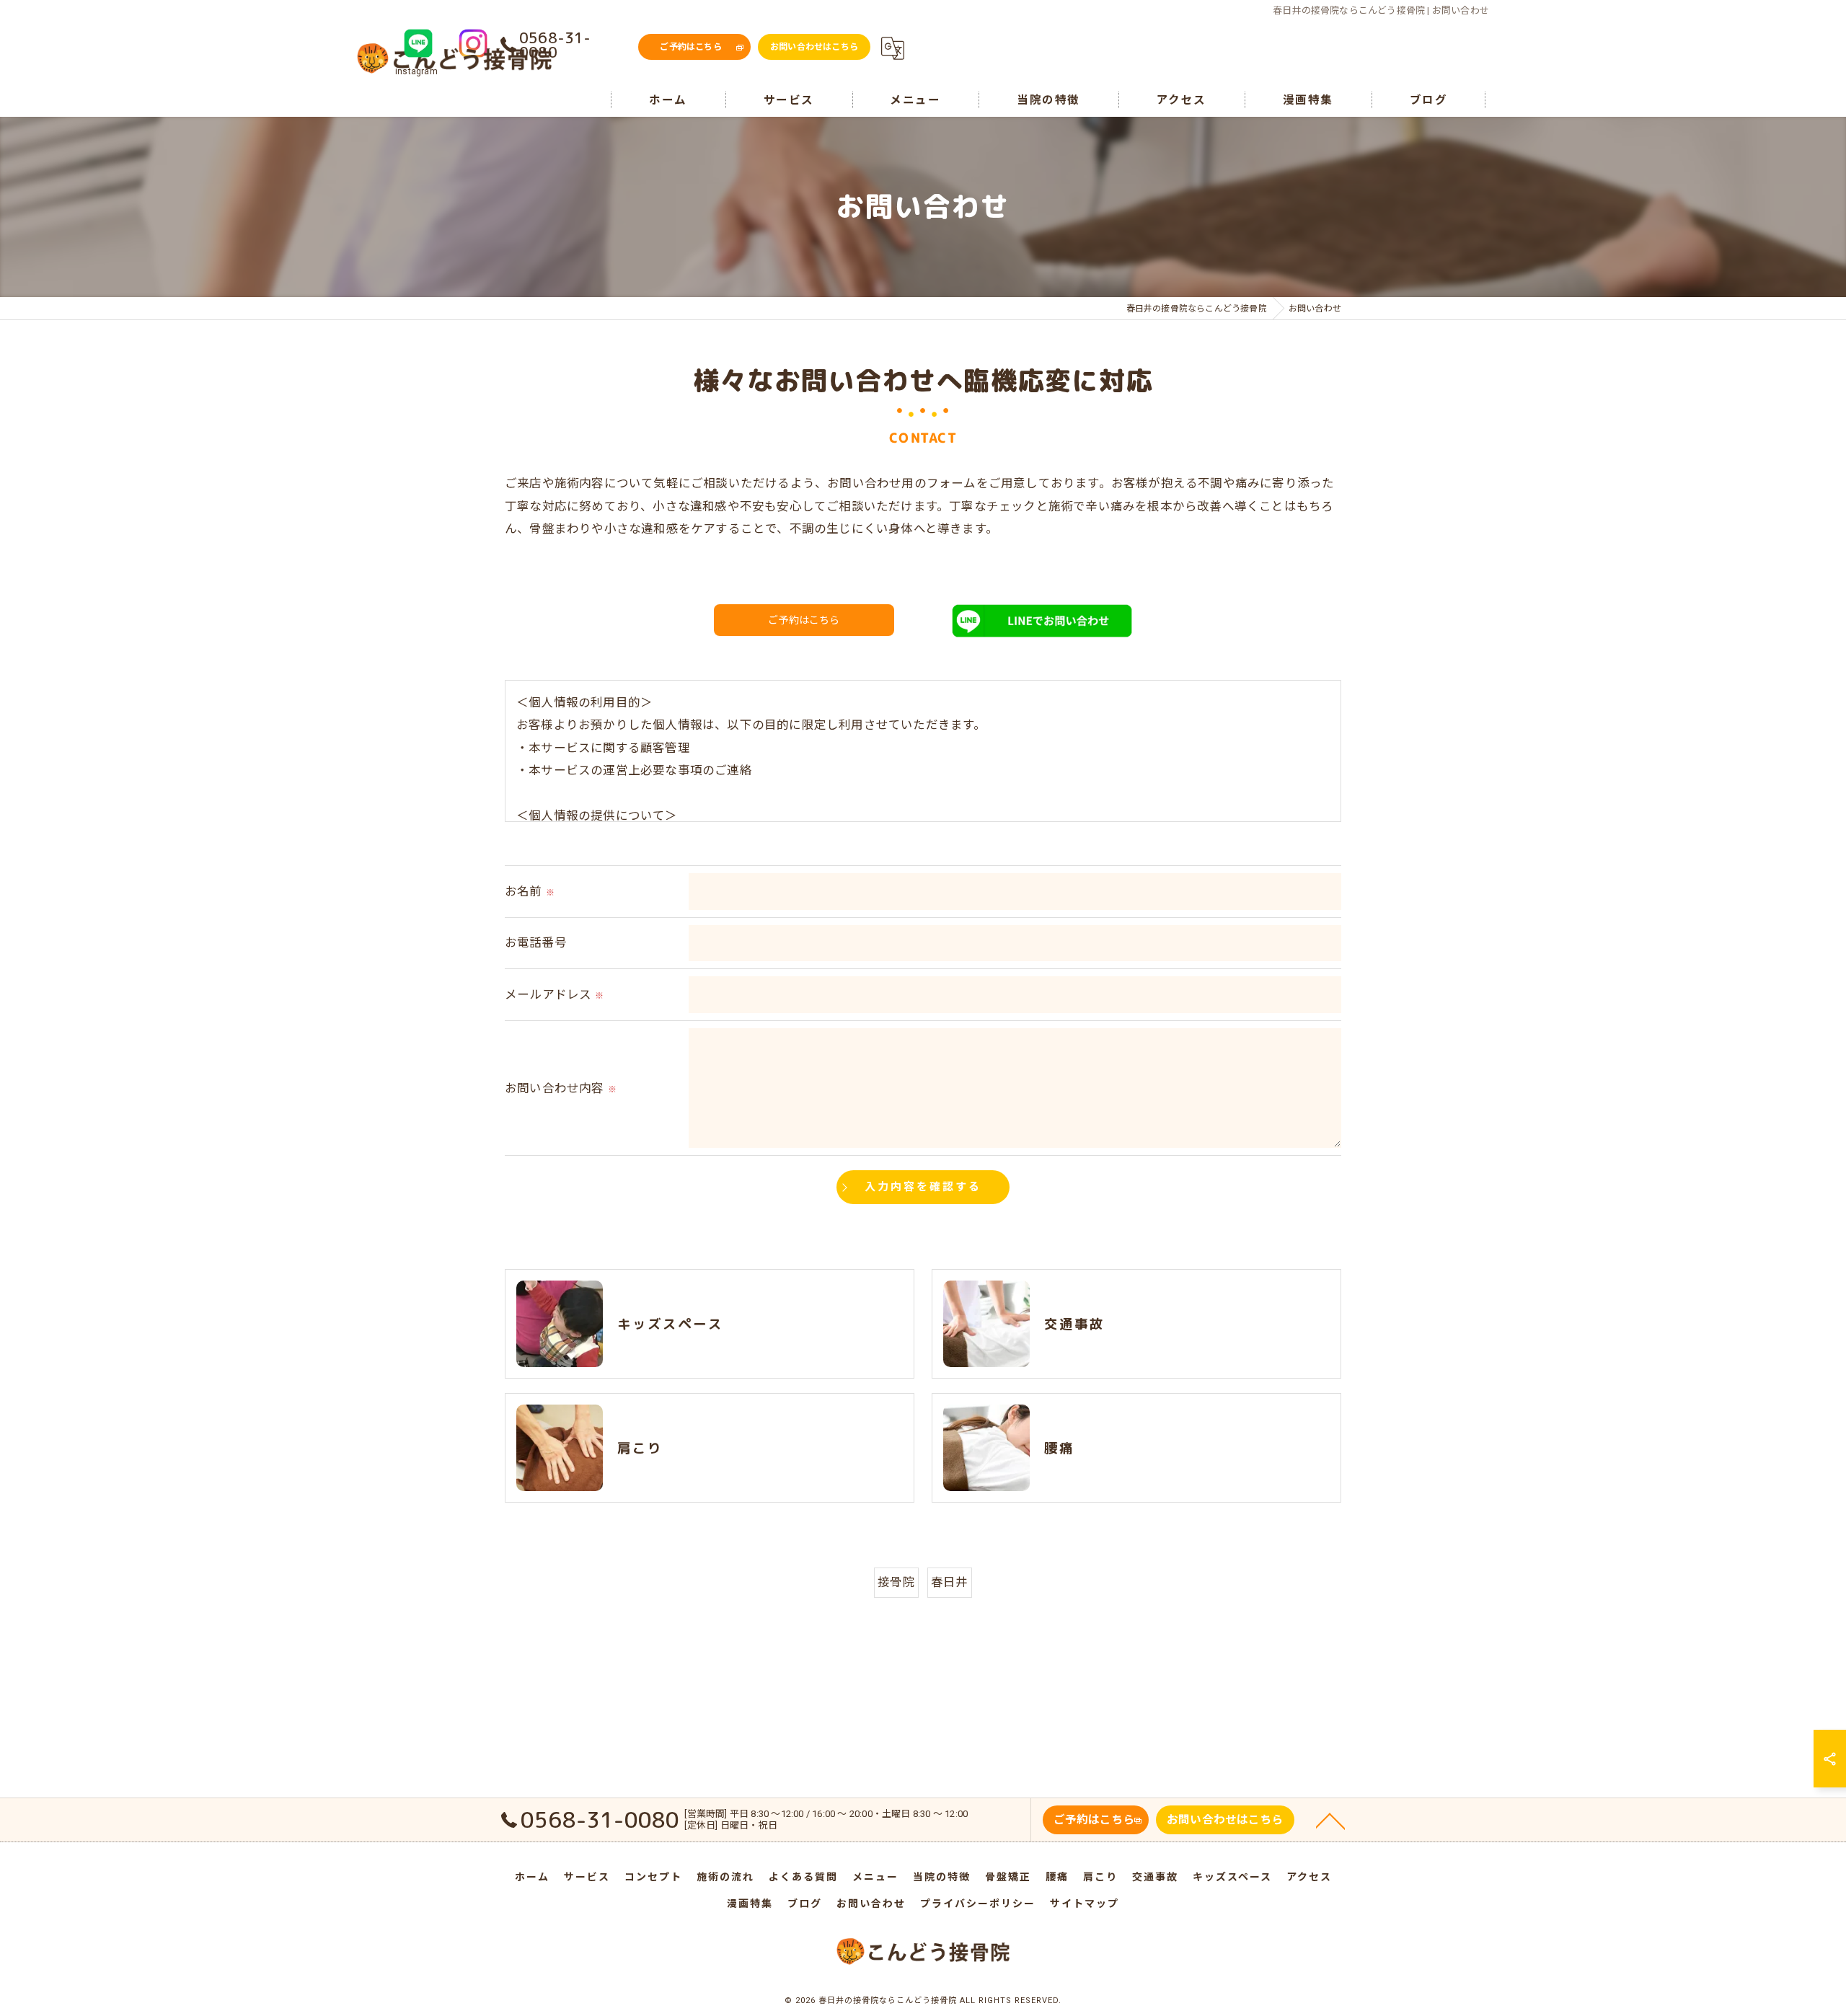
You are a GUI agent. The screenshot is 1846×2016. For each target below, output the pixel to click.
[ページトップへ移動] (1330, 1820)
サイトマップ (1085, 1904)
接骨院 (896, 1582)
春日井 (950, 1582)
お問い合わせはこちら (814, 47)
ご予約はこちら (690, 47)
